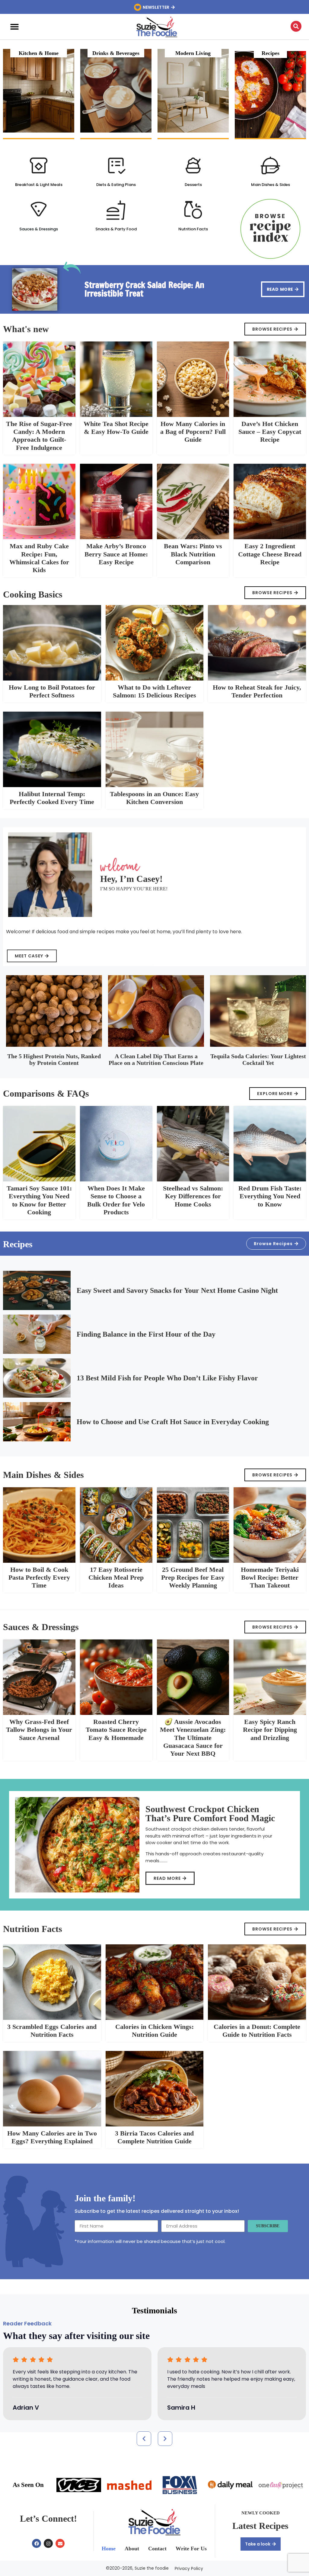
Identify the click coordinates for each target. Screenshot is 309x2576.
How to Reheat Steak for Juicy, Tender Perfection (257, 691)
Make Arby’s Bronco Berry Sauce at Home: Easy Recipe (116, 554)
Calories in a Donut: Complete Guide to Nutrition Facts (257, 2031)
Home (109, 2549)
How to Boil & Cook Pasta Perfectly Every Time (39, 1578)
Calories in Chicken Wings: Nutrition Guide (154, 2031)
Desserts (193, 185)
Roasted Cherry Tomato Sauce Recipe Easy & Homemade (116, 1730)
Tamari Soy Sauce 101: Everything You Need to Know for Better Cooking (39, 1200)
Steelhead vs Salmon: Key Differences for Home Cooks (193, 1196)
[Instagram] (48, 2543)
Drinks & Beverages (116, 53)
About (132, 2549)
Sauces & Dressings (39, 229)
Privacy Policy (189, 2568)
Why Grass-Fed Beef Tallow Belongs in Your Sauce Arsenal (39, 1730)
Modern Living (193, 53)
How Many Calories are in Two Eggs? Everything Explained (52, 2137)
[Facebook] (37, 2543)
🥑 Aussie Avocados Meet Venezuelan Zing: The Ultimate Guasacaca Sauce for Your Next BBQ (193, 1738)
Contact (157, 2549)
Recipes (271, 53)
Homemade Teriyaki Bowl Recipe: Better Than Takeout (270, 1578)
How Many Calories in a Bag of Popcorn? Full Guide (193, 432)
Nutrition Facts (193, 229)
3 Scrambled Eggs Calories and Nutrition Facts (52, 2031)
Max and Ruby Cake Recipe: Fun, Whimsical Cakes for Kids (39, 558)
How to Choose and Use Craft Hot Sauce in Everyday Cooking (173, 1422)
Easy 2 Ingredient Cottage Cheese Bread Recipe (270, 554)
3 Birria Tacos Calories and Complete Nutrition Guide (154, 2137)
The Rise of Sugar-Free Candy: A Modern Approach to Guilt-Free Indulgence (39, 436)
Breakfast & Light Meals (39, 185)
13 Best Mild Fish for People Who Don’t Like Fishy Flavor (167, 1378)
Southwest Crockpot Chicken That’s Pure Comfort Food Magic (210, 1813)
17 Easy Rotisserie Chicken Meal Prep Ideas (116, 1578)
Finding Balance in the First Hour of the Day (146, 1334)
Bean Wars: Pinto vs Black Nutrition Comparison (193, 554)
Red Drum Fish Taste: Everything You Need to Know (270, 1196)
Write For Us (191, 2549)
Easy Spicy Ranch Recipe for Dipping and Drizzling (270, 1730)
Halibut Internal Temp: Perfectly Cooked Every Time (52, 798)
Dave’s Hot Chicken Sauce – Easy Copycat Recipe (270, 432)
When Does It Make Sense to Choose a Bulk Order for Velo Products (116, 1200)
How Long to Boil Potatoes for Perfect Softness (52, 691)
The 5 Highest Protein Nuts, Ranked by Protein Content (54, 1059)
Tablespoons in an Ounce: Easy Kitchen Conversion (154, 798)
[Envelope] (60, 2543)
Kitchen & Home (39, 53)
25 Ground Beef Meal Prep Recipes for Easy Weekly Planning (193, 1578)
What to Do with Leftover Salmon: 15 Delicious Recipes (154, 691)
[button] (14, 27)
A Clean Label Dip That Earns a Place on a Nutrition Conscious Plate (156, 1059)
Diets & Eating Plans (116, 185)
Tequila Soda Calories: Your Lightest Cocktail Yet (258, 1059)
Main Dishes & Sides (271, 185)
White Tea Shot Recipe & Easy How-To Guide (116, 428)
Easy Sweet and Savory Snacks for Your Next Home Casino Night (177, 1290)
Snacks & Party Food (116, 229)
